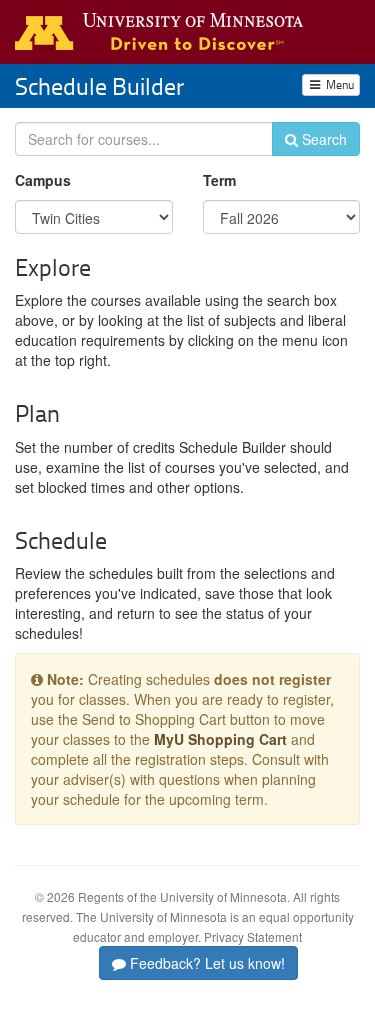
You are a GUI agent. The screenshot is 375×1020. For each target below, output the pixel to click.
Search (322, 139)
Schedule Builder (99, 85)
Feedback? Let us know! (205, 963)
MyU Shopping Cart (220, 739)
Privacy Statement (253, 936)
